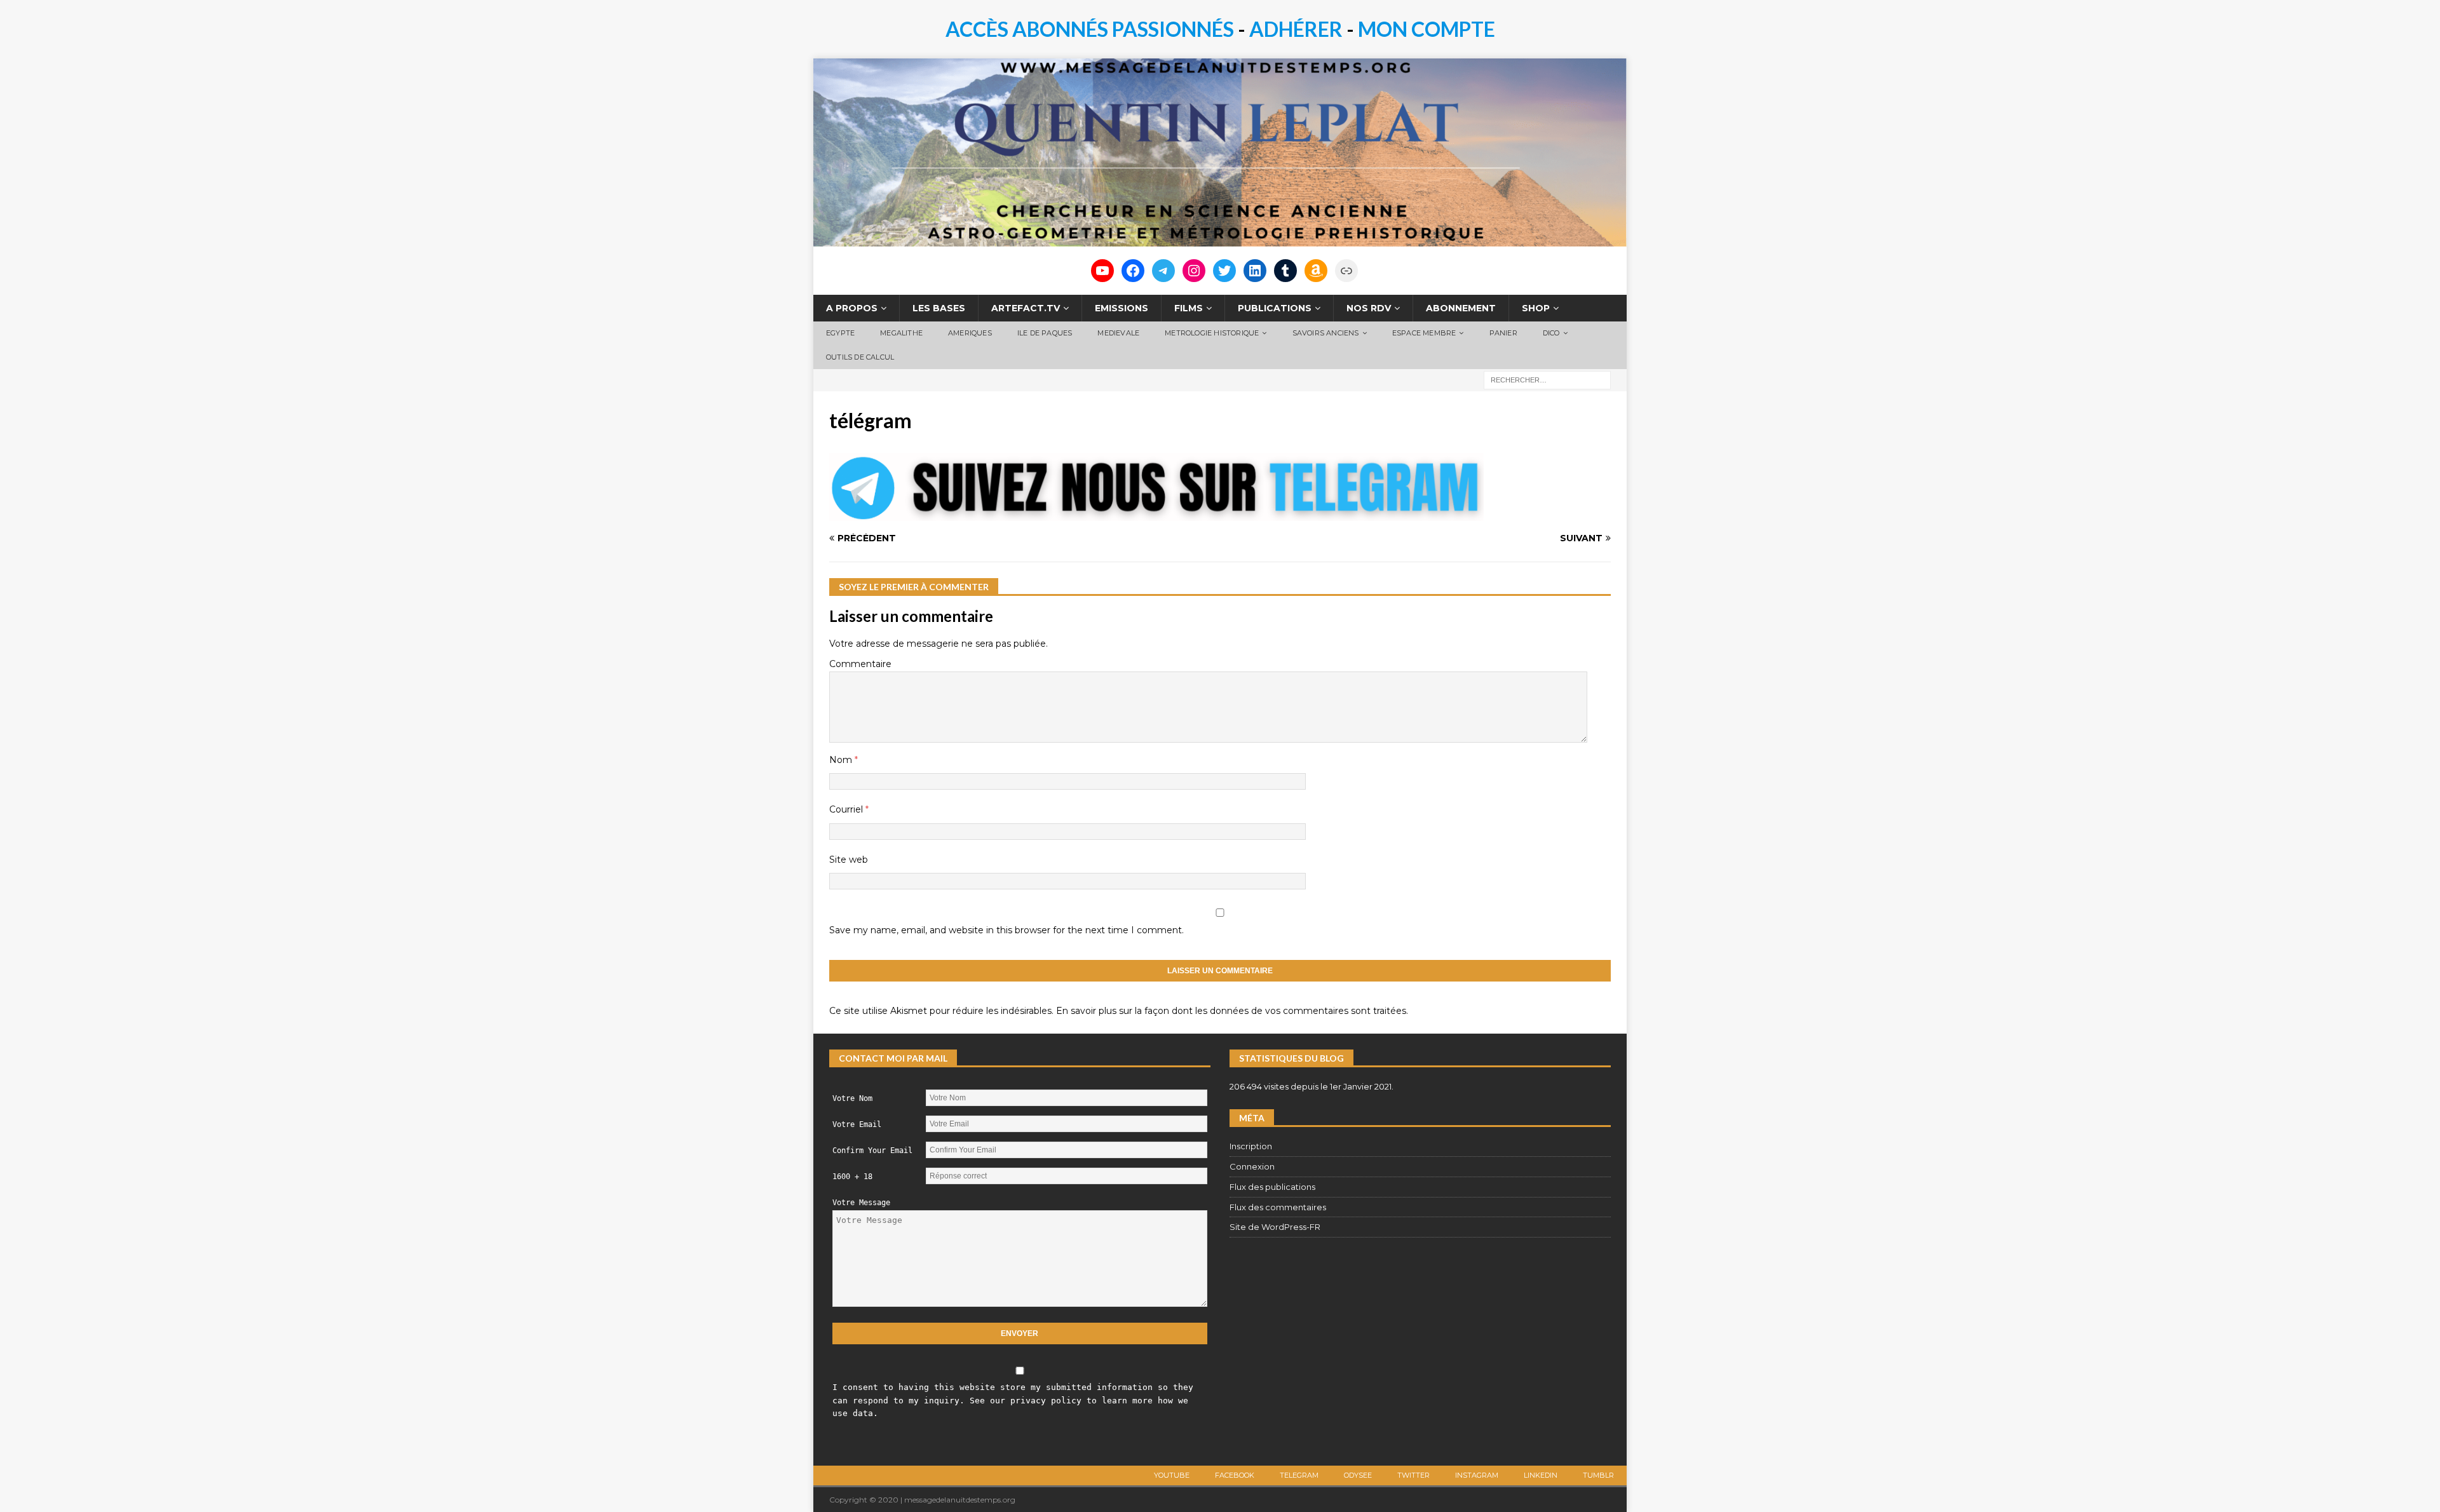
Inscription (1251, 1146)
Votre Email (857, 1124)
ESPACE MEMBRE (1424, 333)
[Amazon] (1316, 271)
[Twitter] (1224, 271)
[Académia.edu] (1346, 271)
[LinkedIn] (1255, 271)
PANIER (1503, 333)
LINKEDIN (1541, 1475)
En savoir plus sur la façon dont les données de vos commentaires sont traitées (1231, 1011)
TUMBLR (1598, 1475)
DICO (1551, 333)
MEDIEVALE (1118, 333)
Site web (849, 860)
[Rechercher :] (1547, 379)
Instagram (1477, 1475)
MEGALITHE (901, 333)
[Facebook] (1133, 271)
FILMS (1189, 308)
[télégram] (1156, 513)
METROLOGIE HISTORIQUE (1212, 333)
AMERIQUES (970, 333)
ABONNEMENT (1461, 308)
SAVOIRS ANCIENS (1326, 333)
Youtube (1172, 1475)
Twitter (1413, 1475)
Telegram (1299, 1475)
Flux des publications (1272, 1187)
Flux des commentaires (1278, 1207)
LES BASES (939, 308)
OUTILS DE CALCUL (860, 357)
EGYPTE (840, 333)
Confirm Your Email (872, 1151)
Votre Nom (852, 1098)
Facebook (1235, 1475)
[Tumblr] (1285, 271)
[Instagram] (1194, 271)
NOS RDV (1369, 308)
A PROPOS (852, 308)
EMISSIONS (1122, 308)
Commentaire (860, 664)
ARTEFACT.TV (1026, 308)
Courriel (847, 809)
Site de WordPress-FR (1275, 1227)
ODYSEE (1358, 1475)
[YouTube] (1102, 271)
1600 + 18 (852, 1177)
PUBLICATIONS (1275, 308)
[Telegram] (1163, 271)
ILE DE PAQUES (1045, 333)
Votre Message (861, 1203)
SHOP (1536, 308)
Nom (842, 760)
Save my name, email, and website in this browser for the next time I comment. (1006, 930)
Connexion (1252, 1166)
